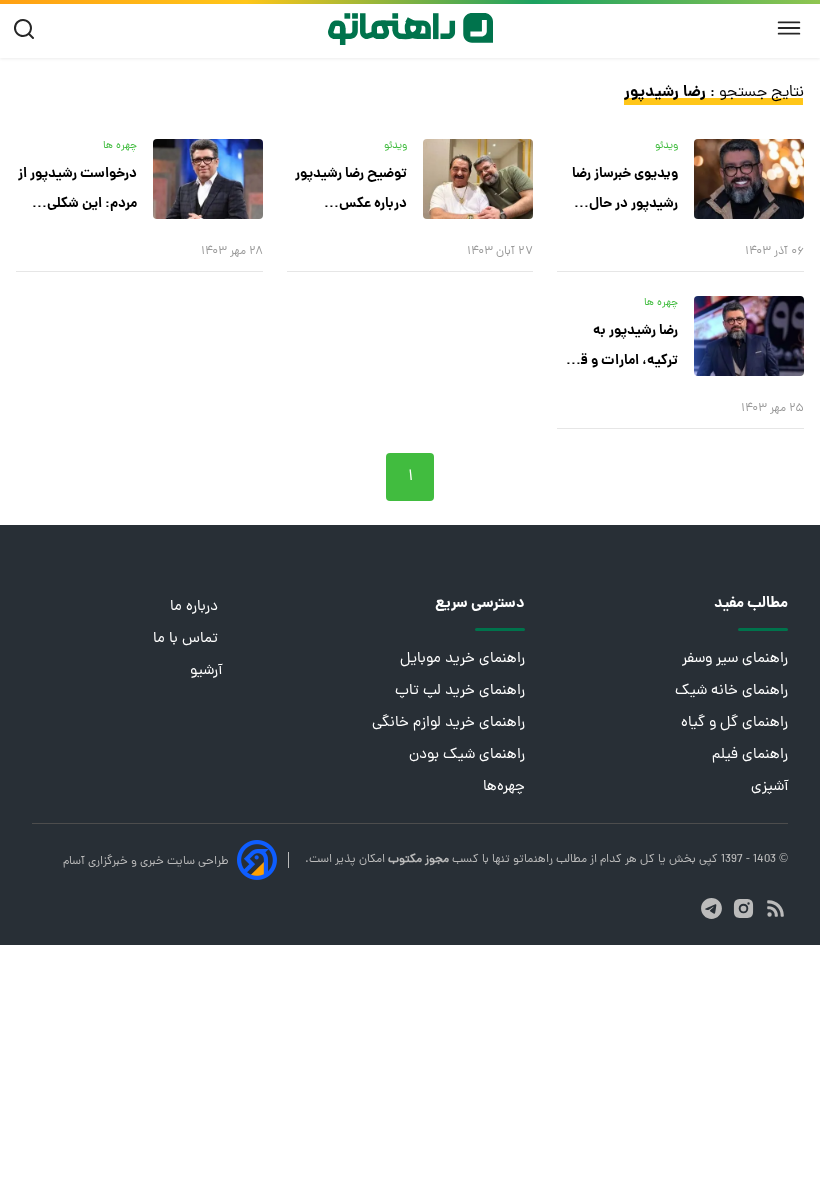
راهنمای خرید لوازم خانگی (448, 723)
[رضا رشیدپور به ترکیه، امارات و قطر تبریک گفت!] (749, 336)
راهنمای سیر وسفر (735, 659)
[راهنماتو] (410, 29)
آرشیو (206, 671)
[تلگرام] (711, 908)
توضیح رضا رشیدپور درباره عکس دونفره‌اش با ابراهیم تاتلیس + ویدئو (349, 191)
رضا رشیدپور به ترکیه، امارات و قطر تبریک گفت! (622, 348)
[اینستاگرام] (743, 908)
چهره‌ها (504, 787)
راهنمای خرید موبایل (462, 659)
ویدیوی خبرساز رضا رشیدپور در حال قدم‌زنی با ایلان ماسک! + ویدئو (625, 191)
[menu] (789, 29)
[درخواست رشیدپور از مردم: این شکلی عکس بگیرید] (208, 179)
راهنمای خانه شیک (731, 691)
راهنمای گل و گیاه (734, 723)
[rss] (775, 908)
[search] (28, 29)
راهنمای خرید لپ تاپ (460, 691)
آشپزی (769, 787)
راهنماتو (531, 860)
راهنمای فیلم (750, 755)
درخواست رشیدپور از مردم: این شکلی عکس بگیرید (77, 191)
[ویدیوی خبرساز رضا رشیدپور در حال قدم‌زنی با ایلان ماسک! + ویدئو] (749, 179)
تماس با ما (187, 639)
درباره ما (196, 607)
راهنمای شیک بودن (467, 755)
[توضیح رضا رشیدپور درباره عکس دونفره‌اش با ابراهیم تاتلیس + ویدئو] (478, 179)
